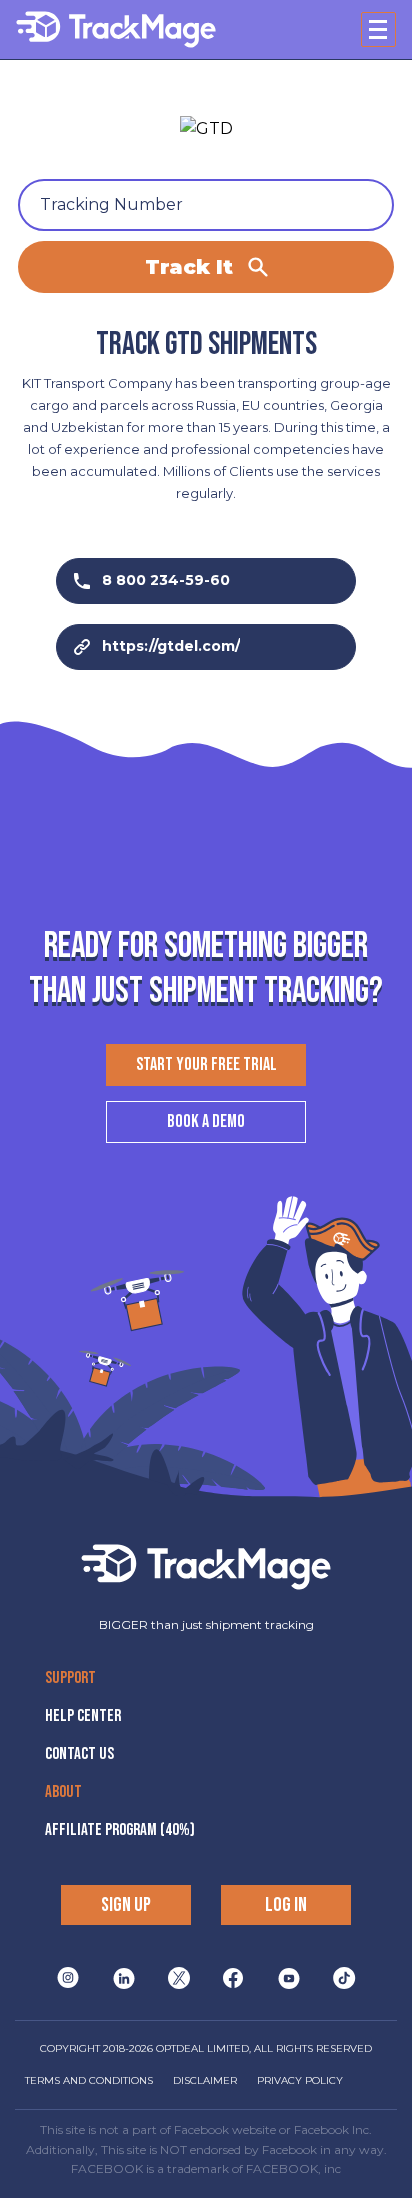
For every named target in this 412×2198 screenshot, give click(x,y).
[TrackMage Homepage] (116, 29)
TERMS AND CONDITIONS (89, 2080)
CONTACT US (79, 1754)
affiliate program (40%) (120, 1830)
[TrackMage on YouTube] (289, 1978)
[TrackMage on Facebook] (233, 1978)
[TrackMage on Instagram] (68, 1978)
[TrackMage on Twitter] (179, 1978)
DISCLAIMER (205, 2080)
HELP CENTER (83, 1716)
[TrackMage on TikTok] (344, 1978)
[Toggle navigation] (378, 29)
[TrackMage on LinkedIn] (124, 1978)
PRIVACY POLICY (300, 2080)
